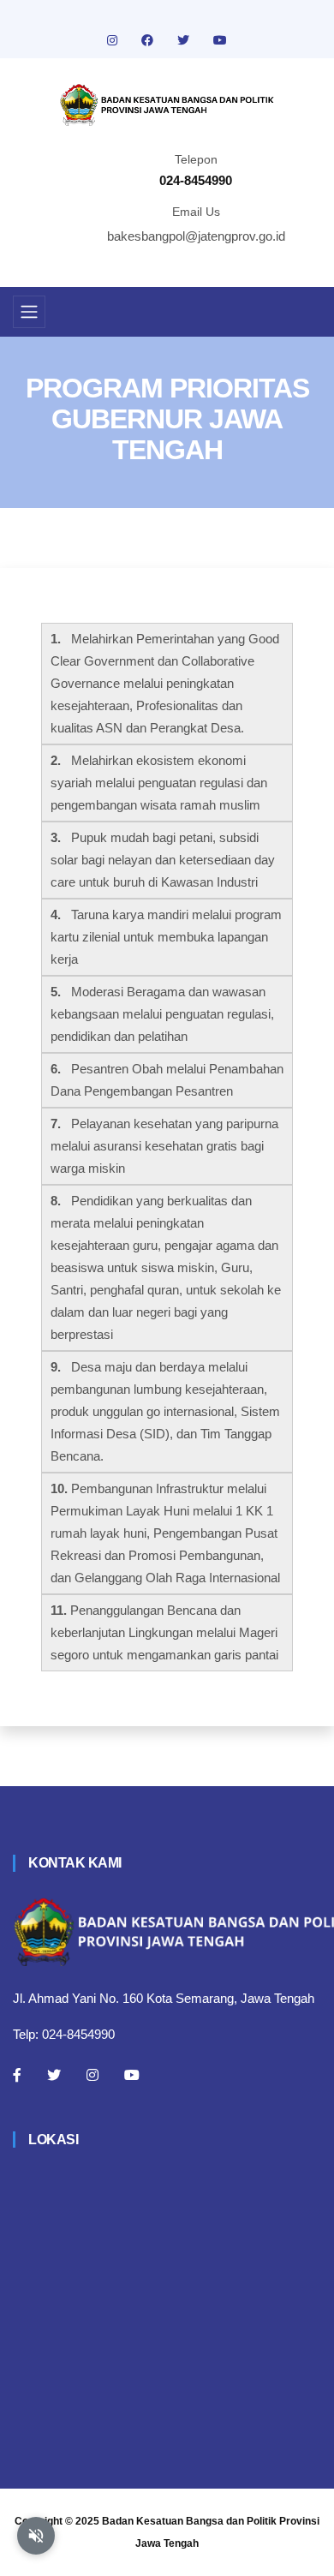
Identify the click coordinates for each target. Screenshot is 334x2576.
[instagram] (114, 40)
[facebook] (149, 40)
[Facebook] (17, 2075)
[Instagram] (92, 2075)
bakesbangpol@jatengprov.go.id (196, 236)
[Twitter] (54, 2075)
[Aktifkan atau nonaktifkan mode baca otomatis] (36, 2536)
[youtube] (220, 40)
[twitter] (185, 40)
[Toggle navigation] (29, 312)
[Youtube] (132, 2075)
